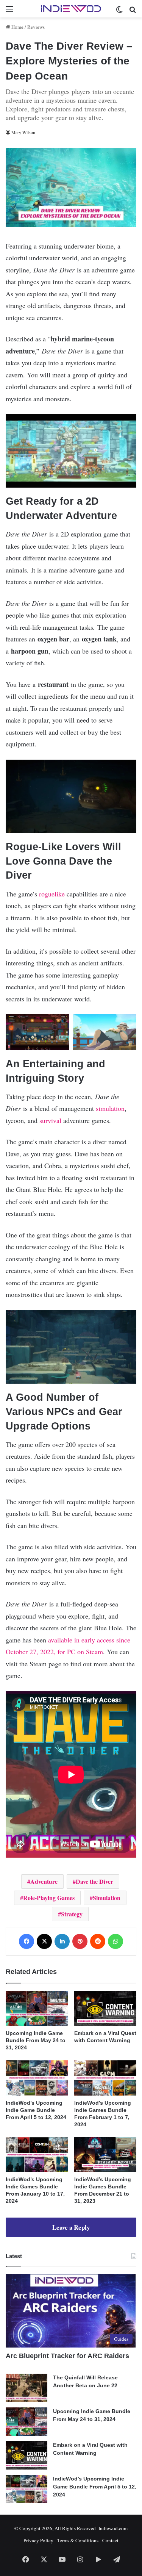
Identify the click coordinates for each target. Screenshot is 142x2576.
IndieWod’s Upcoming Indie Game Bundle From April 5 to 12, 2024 (36, 2110)
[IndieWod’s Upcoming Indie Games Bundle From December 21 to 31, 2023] (105, 2155)
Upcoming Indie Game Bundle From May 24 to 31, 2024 (36, 2040)
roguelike (52, 894)
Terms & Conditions (78, 2540)
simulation (110, 1108)
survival (51, 1120)
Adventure (44, 1881)
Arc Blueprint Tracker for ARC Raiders (67, 2356)
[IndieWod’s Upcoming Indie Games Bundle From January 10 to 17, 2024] (37, 2155)
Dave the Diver (94, 1881)
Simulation (107, 1898)
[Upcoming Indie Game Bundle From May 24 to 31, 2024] (37, 2009)
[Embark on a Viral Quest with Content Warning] (105, 2009)
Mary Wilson (23, 132)
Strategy (72, 1914)
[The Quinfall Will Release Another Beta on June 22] (27, 2388)
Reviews (36, 27)
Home (17, 27)
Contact (110, 2540)
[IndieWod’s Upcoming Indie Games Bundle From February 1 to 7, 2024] (105, 2078)
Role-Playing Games (49, 1898)
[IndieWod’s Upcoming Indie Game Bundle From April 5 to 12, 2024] (37, 2078)
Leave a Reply (71, 2227)
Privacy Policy (38, 2540)
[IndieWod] (71, 9)
